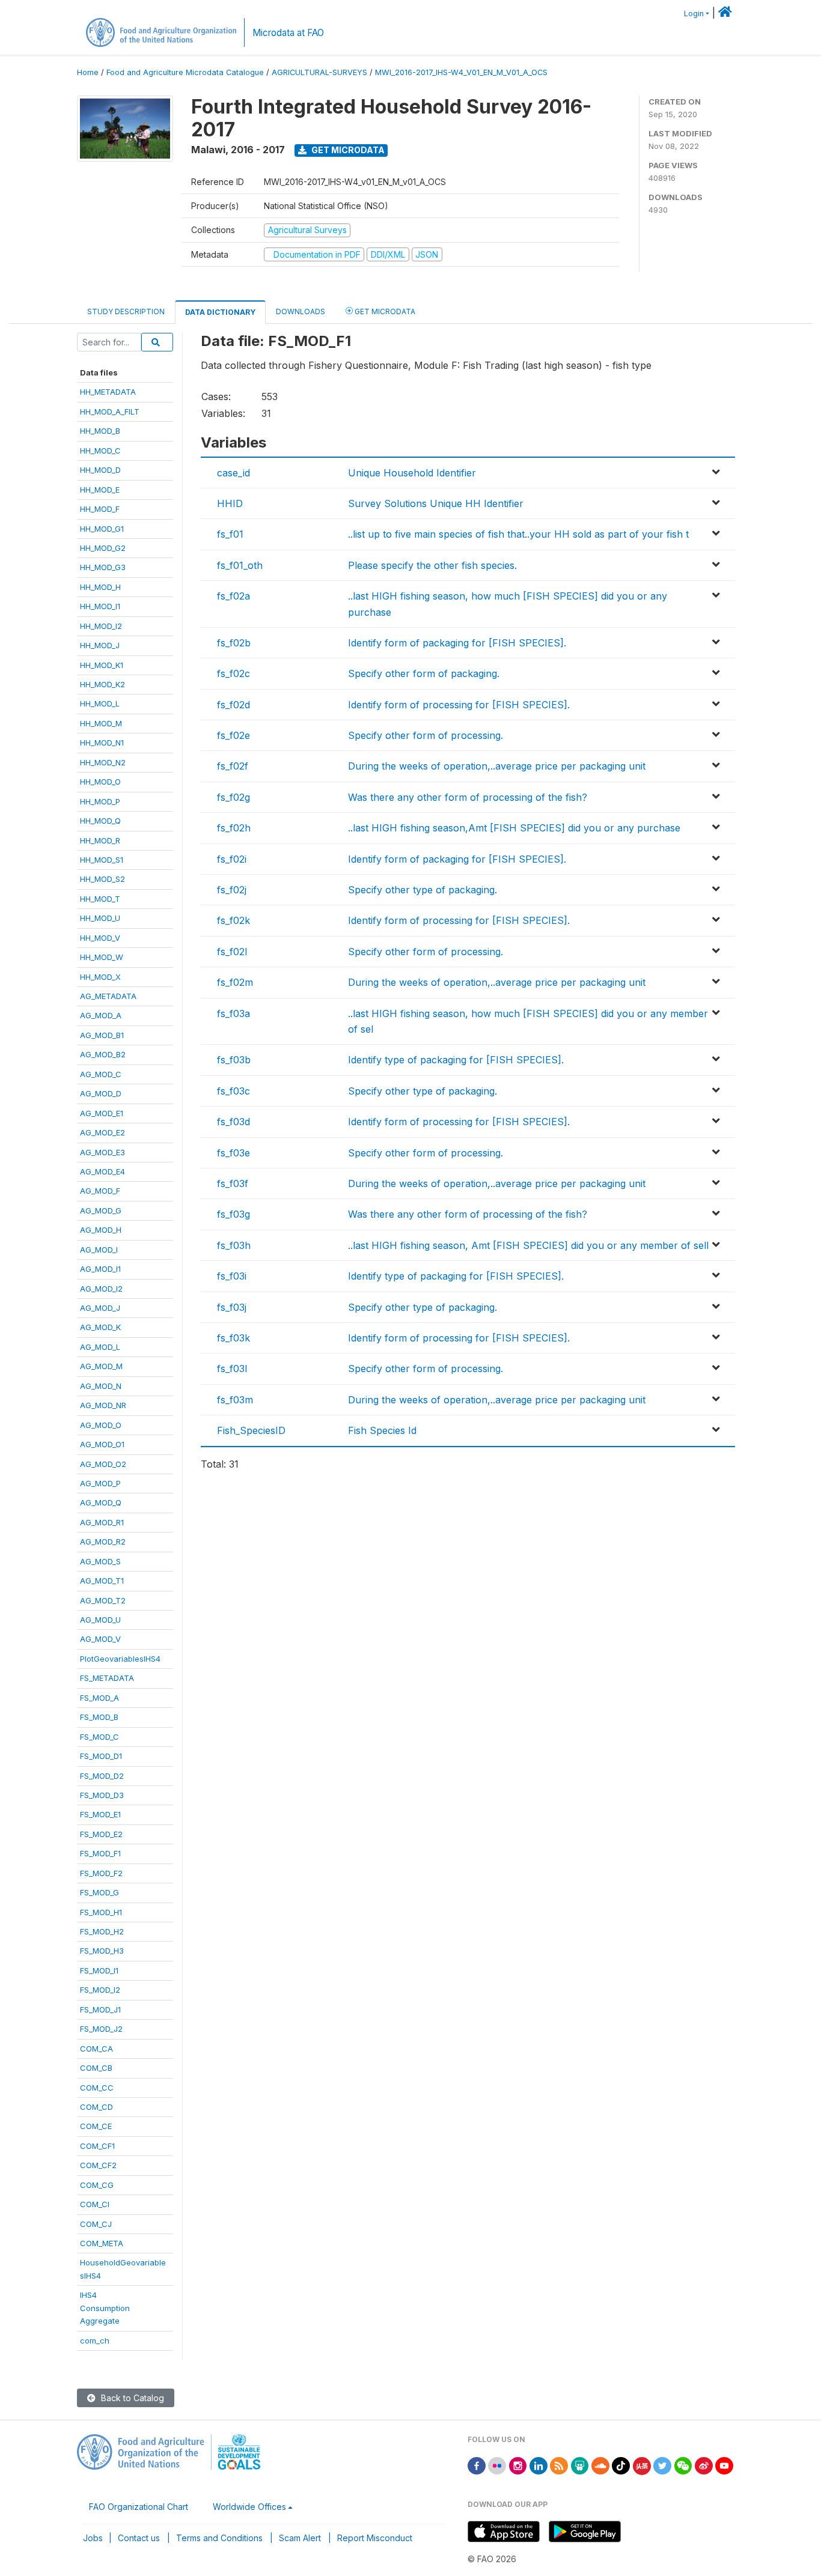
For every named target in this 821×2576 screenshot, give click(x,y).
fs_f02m (235, 982)
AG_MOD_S (100, 1561)
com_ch (95, 2341)
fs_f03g (233, 1214)
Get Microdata (347, 150)
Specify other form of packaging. (424, 673)
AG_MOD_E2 (102, 1132)
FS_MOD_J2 (101, 2029)
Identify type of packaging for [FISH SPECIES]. (456, 1060)
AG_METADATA (108, 996)
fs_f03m (235, 1400)
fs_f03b (234, 1060)
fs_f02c (233, 673)
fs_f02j (232, 890)
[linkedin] (539, 2465)
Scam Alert (300, 2538)
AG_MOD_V (100, 1639)
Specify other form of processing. (426, 735)
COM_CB (96, 2068)
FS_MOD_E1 (100, 1814)
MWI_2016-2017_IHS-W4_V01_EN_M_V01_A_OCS (461, 72)
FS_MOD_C (99, 1737)
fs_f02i (232, 859)
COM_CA (96, 2049)
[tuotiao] (642, 2465)
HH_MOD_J (100, 645)
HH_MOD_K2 (102, 684)
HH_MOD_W (102, 957)
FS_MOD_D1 (101, 1756)
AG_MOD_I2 (101, 1289)
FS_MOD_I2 (100, 1990)
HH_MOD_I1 (100, 606)
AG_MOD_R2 (103, 1542)
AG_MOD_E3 (102, 1152)
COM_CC (97, 2088)
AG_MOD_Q (101, 1502)
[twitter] (662, 2465)
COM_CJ (96, 2224)
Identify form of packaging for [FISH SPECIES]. (457, 643)
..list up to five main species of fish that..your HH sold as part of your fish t (518, 534)
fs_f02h (234, 828)
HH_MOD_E (100, 490)
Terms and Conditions (219, 2538)
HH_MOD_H (100, 587)
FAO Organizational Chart (139, 2507)
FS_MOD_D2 (102, 1776)
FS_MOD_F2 (101, 1873)
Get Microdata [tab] (384, 311)
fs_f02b (234, 643)
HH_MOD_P (100, 801)
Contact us (139, 2538)
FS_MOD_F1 (100, 1853)
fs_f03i (232, 1276)
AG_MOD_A (101, 1015)
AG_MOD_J (100, 1308)
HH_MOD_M (101, 723)
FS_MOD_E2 (101, 1834)
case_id (233, 473)
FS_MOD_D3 (102, 1795)
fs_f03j (232, 1307)
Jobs (93, 2538)
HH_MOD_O (100, 782)
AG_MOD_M (101, 1366)
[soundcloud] (600, 2465)
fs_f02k (233, 920)
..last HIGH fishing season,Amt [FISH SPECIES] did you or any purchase (514, 828)
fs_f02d (233, 705)
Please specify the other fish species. (432, 565)
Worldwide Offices (249, 2507)
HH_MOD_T (100, 899)
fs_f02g (233, 797)
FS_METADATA (107, 1678)
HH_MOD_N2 (103, 762)
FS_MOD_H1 (101, 1912)
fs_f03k (233, 1338)
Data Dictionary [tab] (220, 312)
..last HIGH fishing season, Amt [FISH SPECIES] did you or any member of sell (528, 1245)
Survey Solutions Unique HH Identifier (436, 503)
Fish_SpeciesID (251, 1430)
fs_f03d (233, 1122)
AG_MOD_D (101, 1093)
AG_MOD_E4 (102, 1171)
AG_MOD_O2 (103, 1464)
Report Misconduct (375, 2538)
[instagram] (518, 2465)
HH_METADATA (108, 392)
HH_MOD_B (100, 431)
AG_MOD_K (100, 1327)
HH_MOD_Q (100, 821)
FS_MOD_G (99, 1892)
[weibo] (704, 2465)
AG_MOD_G (101, 1211)
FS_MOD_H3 (102, 1951)
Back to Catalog (131, 2398)
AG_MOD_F (100, 1191)
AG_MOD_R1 (102, 1522)
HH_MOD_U (100, 918)
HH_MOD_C (100, 451)
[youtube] (724, 2465)
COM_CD (96, 2107)
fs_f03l (232, 1368)
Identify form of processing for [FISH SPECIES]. (459, 705)
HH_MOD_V (100, 938)
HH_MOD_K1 (102, 665)
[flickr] (497, 2465)
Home (88, 72)
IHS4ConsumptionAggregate (105, 2308)
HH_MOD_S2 (102, 879)
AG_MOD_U (100, 1620)
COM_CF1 (97, 2146)
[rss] (559, 2465)
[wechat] (683, 2465)
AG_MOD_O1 (102, 1444)
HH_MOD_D (100, 470)
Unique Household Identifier (412, 473)
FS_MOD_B (99, 1717)
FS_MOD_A (99, 1698)
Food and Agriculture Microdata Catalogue (185, 72)
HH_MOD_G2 (103, 548)
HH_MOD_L (100, 703)
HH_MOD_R (100, 840)
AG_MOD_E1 (102, 1113)
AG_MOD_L (100, 1347)
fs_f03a (233, 1013)
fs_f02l (232, 952)
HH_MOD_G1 (102, 529)
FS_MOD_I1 (99, 1970)
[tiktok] (621, 2465)
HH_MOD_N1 (102, 743)
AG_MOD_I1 (100, 1269)
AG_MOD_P (100, 1483)
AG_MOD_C (101, 1074)
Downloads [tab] (301, 311)
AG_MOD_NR (103, 1405)
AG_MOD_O (101, 1425)
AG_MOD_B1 (102, 1035)
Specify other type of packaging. (423, 890)
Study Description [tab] (126, 311)
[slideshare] (580, 2465)
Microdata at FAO (288, 33)
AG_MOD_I (99, 1250)
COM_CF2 (98, 2165)
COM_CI (95, 2204)
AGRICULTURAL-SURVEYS (319, 72)
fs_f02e (233, 735)
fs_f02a (233, 596)
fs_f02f (233, 766)
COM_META (102, 2243)
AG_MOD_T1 (102, 1581)
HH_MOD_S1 (102, 860)
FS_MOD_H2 (102, 1931)
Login (694, 14)
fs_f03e (233, 1153)
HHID (230, 503)
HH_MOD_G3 (103, 567)
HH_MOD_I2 (101, 626)
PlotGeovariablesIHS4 (120, 1659)
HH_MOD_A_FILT (110, 412)
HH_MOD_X (100, 977)
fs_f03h (234, 1245)
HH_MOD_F (100, 509)
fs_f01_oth (240, 565)
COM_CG (97, 2185)
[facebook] (477, 2465)
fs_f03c (233, 1091)
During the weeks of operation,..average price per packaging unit (497, 766)
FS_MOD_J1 (100, 2009)
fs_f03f (233, 1183)
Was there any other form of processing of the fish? (468, 797)
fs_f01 (230, 534)
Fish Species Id (382, 1430)
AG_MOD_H (101, 1230)
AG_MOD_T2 (103, 1600)
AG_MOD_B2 (103, 1054)
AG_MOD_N (101, 1386)
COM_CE (96, 2126)
